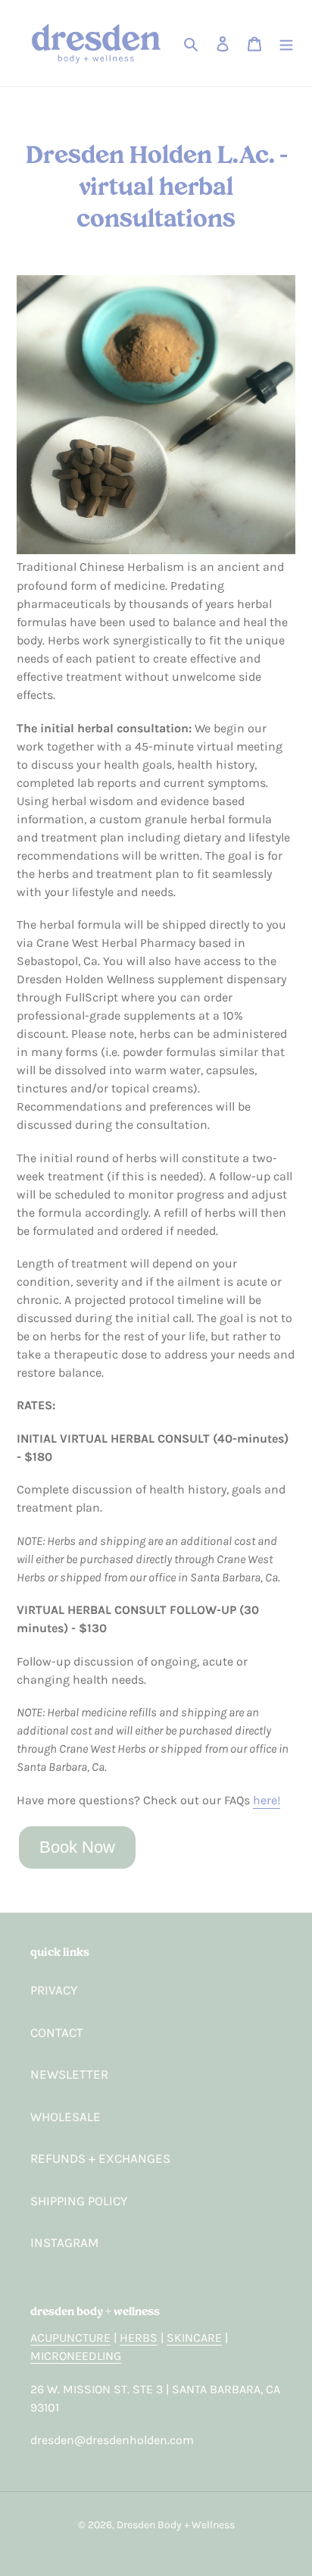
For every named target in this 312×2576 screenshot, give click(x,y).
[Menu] (286, 43)
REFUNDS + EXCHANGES (100, 2158)
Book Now (77, 1847)
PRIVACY (54, 1990)
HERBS (139, 2338)
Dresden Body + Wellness (176, 2525)
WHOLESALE (66, 2117)
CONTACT (57, 2032)
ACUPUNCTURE (70, 2338)
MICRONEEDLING (76, 2356)
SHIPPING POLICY (79, 2201)
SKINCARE (194, 2338)
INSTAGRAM (64, 2242)
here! (267, 1800)
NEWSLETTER (69, 2074)
